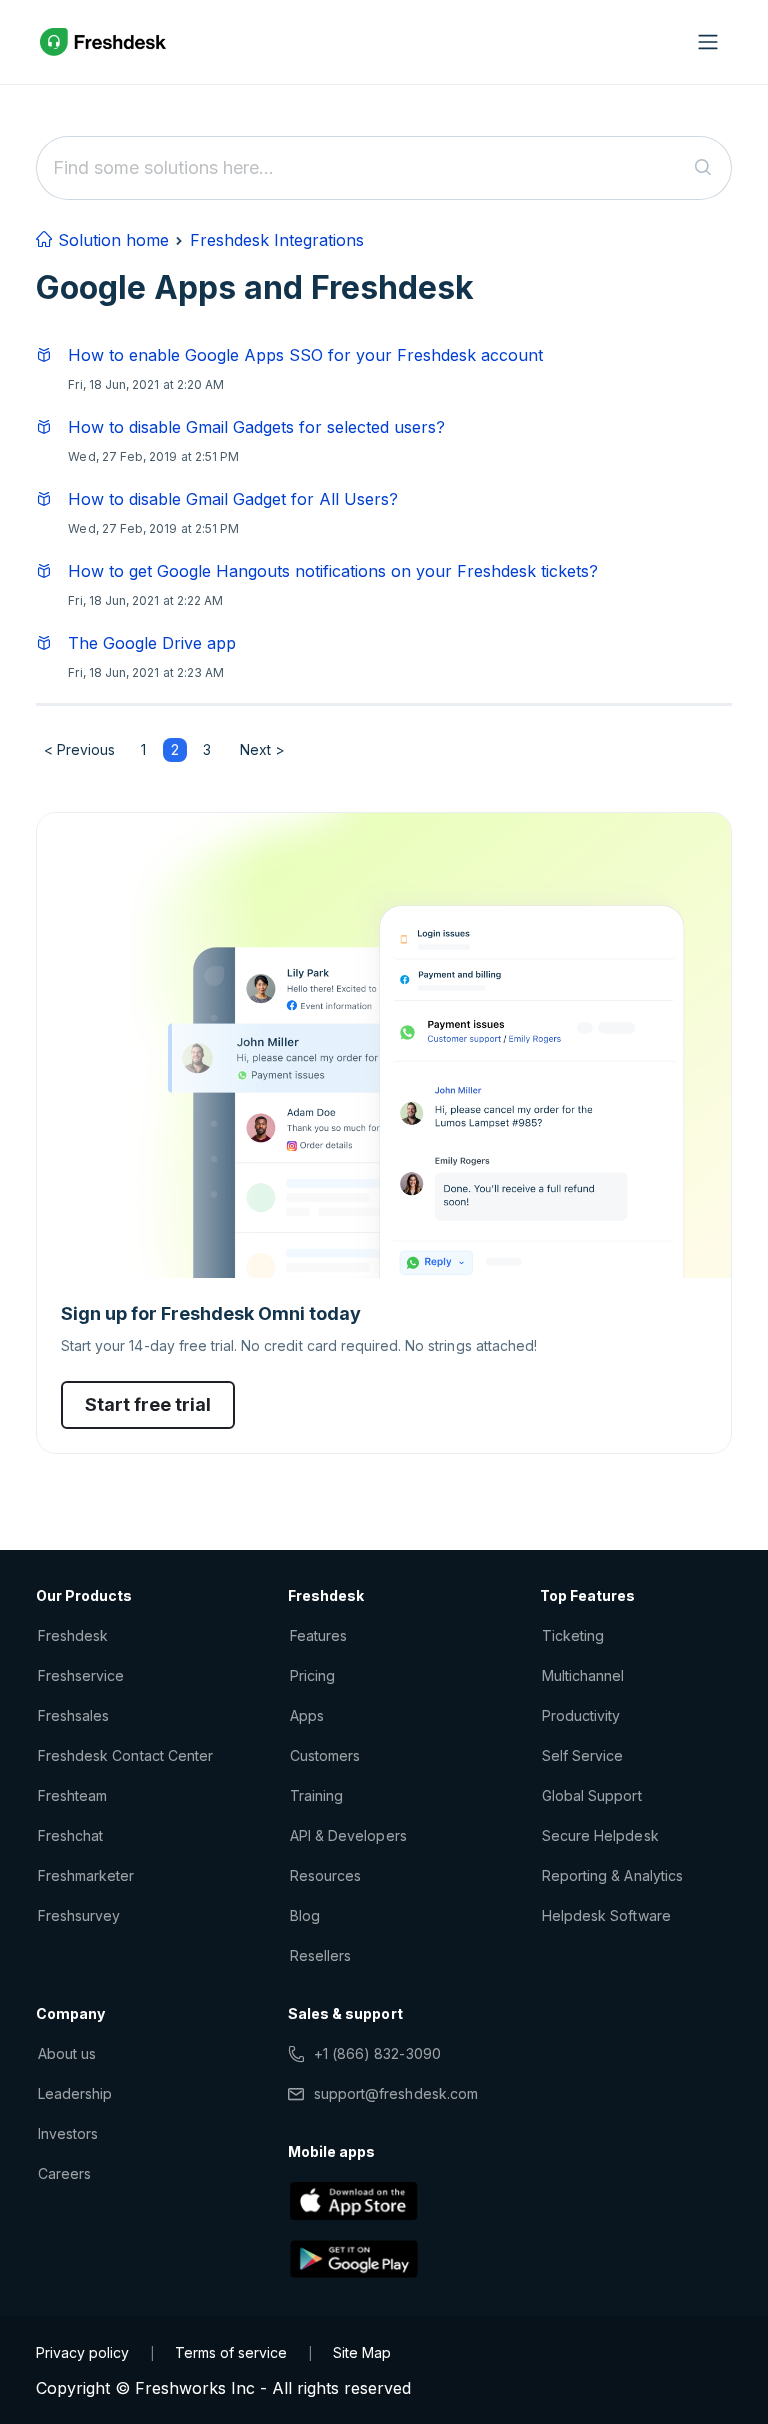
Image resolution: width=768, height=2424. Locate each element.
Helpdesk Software (606, 1915)
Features (318, 1635)
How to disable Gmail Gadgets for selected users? (256, 427)
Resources (325, 1875)
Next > (262, 749)
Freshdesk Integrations (277, 240)
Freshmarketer (86, 1875)
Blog (305, 1915)
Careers (64, 2173)
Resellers (320, 1955)
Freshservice (81, 1675)
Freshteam (72, 1795)
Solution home (111, 240)
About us (67, 2053)
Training (316, 1795)
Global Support (592, 1795)
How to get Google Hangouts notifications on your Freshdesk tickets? (333, 571)
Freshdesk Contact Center (125, 1755)
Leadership (75, 2093)
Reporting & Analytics (612, 1875)
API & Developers (348, 1835)
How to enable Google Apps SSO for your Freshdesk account (305, 355)
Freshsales (73, 1715)
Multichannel (583, 1675)
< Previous (79, 749)
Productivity (581, 1715)
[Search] (703, 168)
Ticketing (573, 1635)
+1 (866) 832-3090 (377, 2053)
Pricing (312, 1675)
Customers (325, 1755)
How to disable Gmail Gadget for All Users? (233, 499)
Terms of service (231, 2352)
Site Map (362, 2352)
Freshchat (70, 1835)
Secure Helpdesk (600, 1835)
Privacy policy (82, 2352)
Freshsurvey (79, 1915)
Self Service (582, 1755)
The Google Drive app (152, 643)
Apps (307, 1715)
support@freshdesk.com (396, 2093)
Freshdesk (73, 1635)
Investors (68, 2133)
